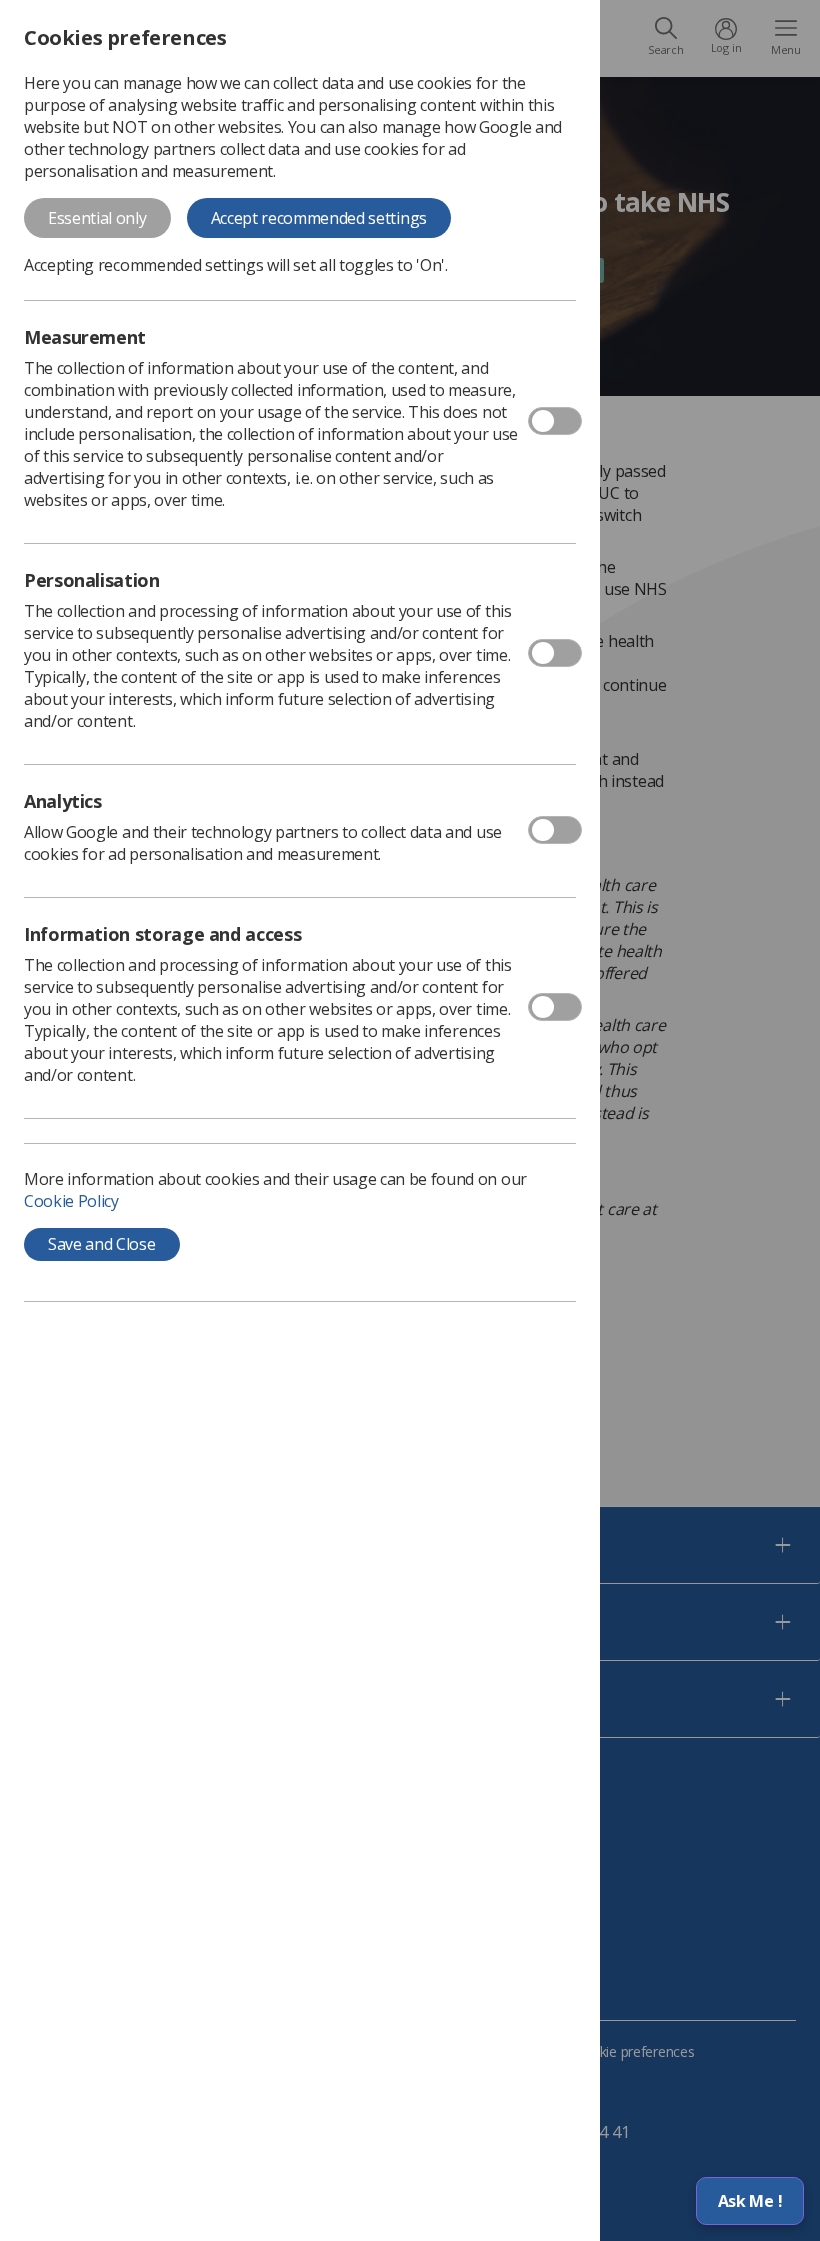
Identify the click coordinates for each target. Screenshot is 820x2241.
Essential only (97, 218)
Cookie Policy (71, 1201)
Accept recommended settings (319, 218)
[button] (750, 2201)
